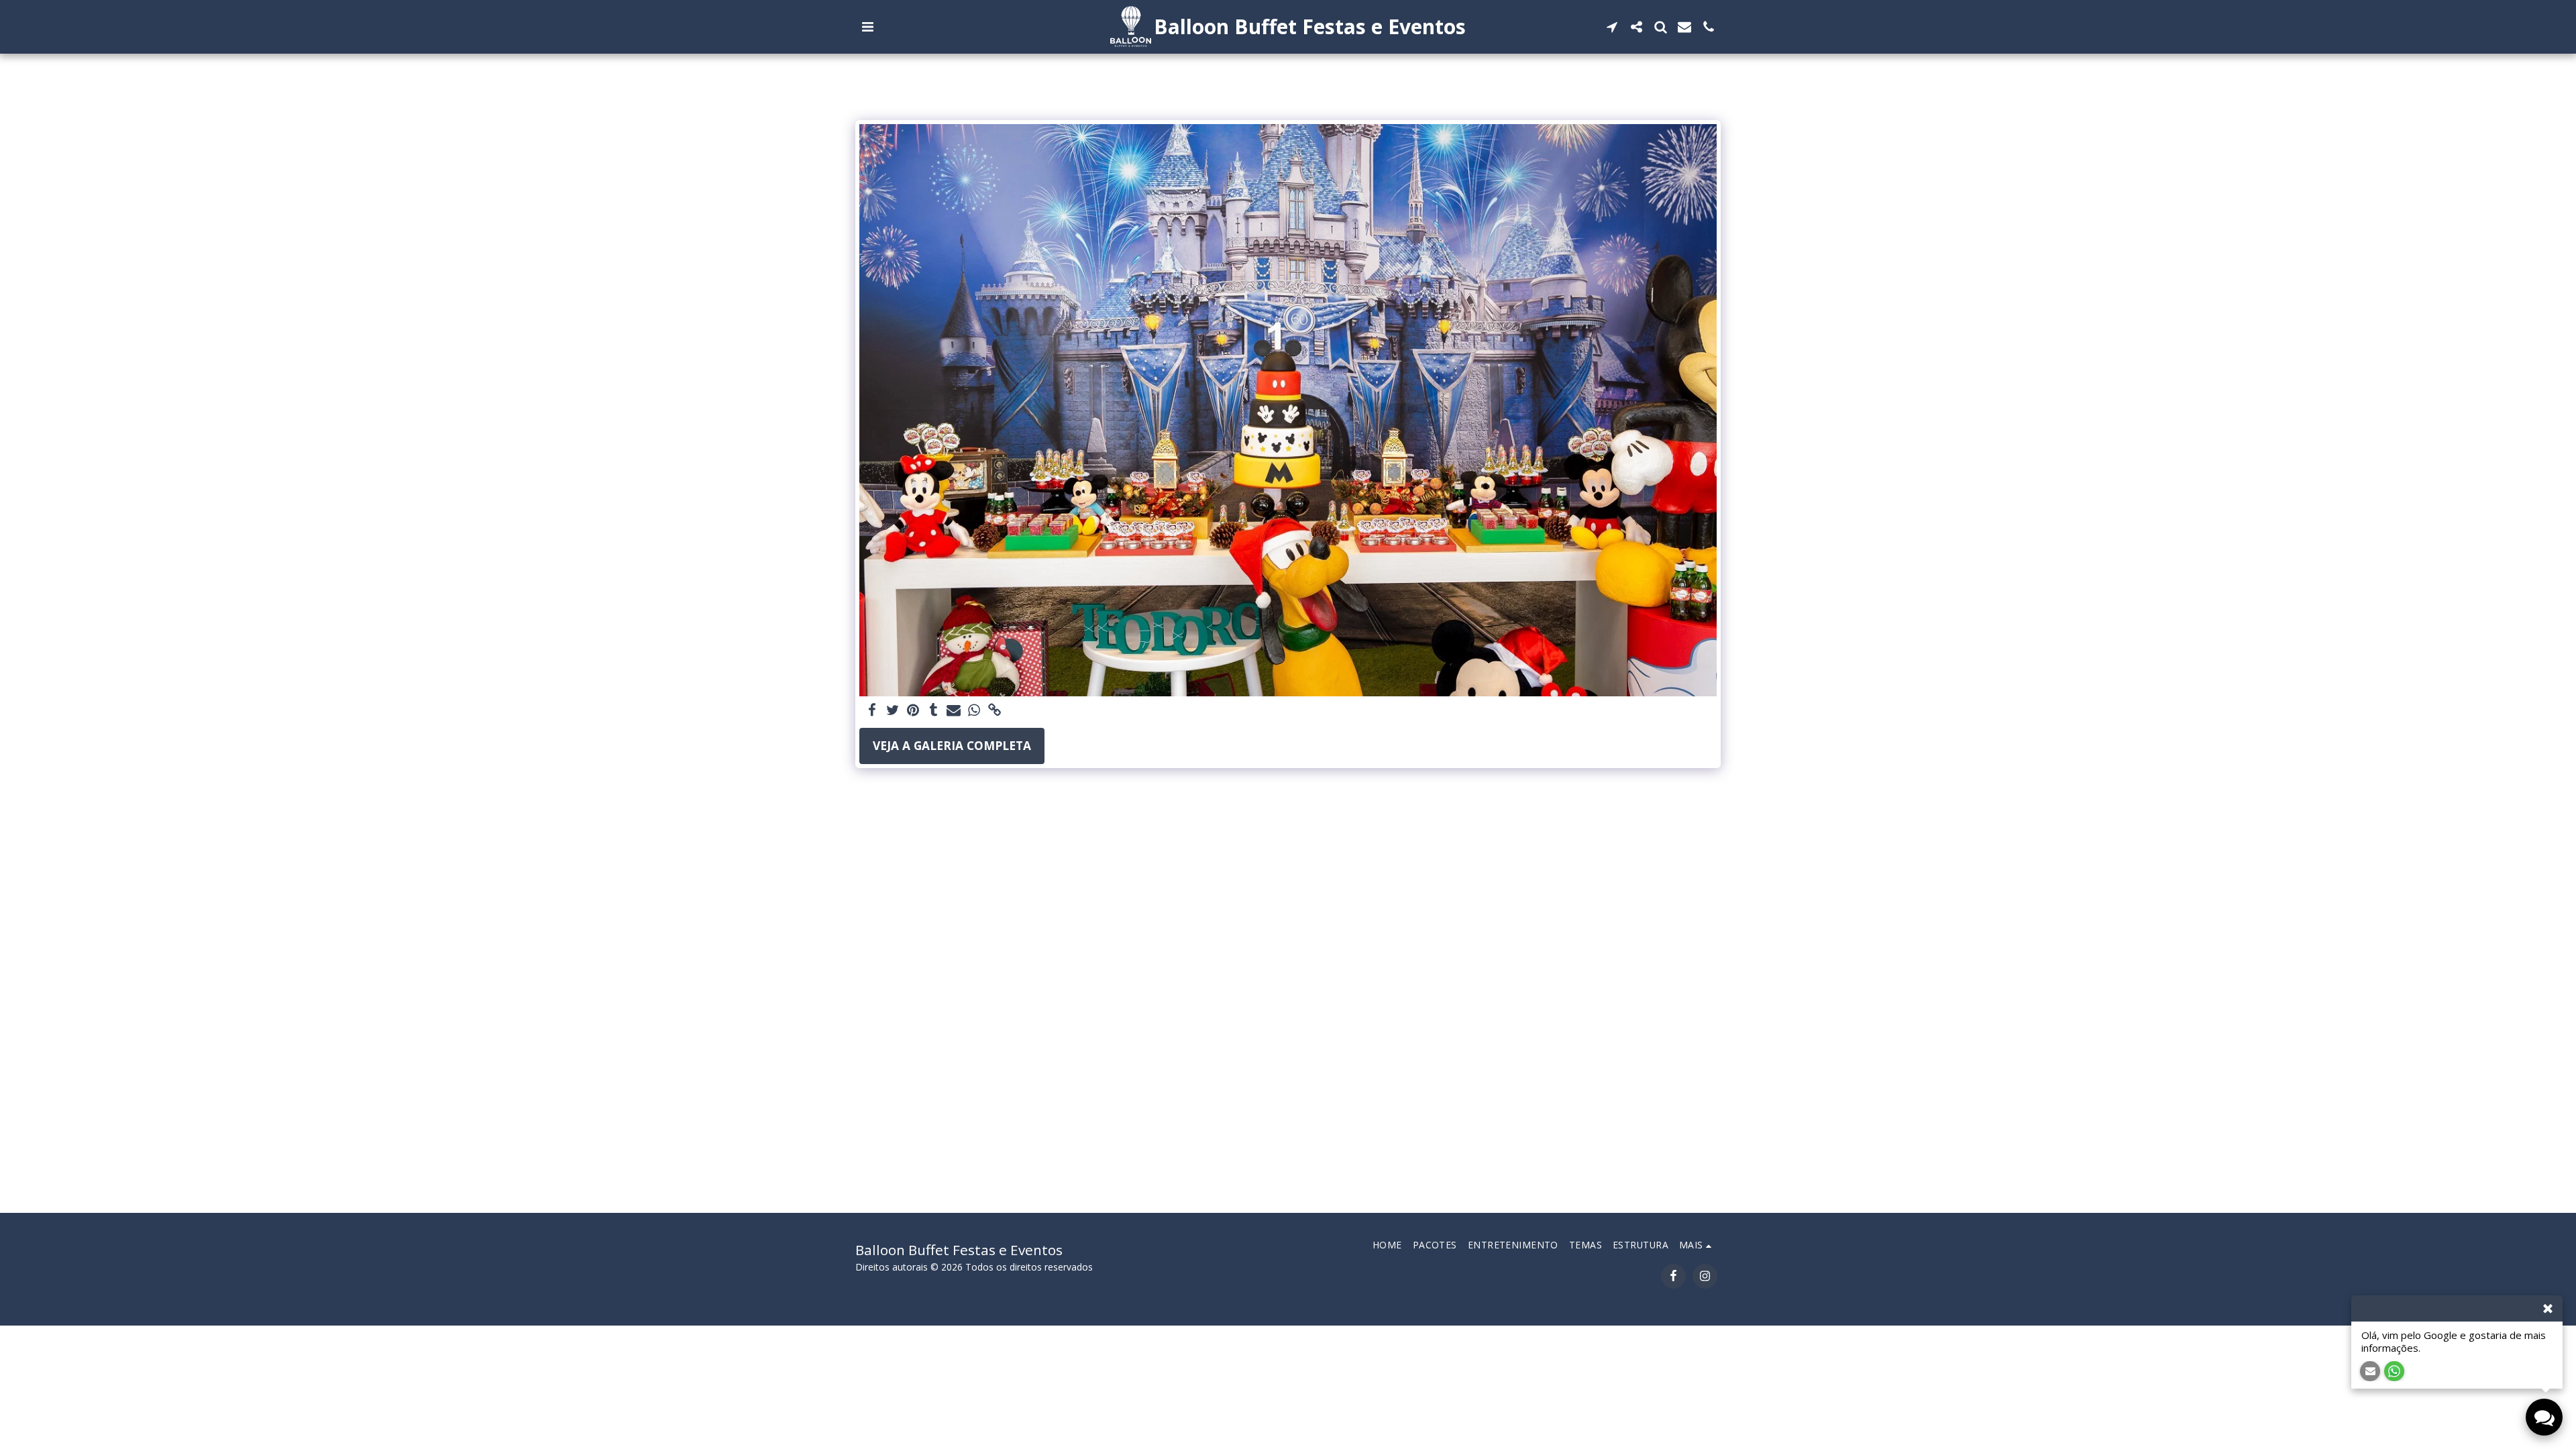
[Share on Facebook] (873, 711)
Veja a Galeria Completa (952, 745)
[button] (867, 27)
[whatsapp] (974, 711)
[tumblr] (934, 711)
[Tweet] (893, 711)
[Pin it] (913, 711)
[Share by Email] (954, 711)
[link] (995, 711)
